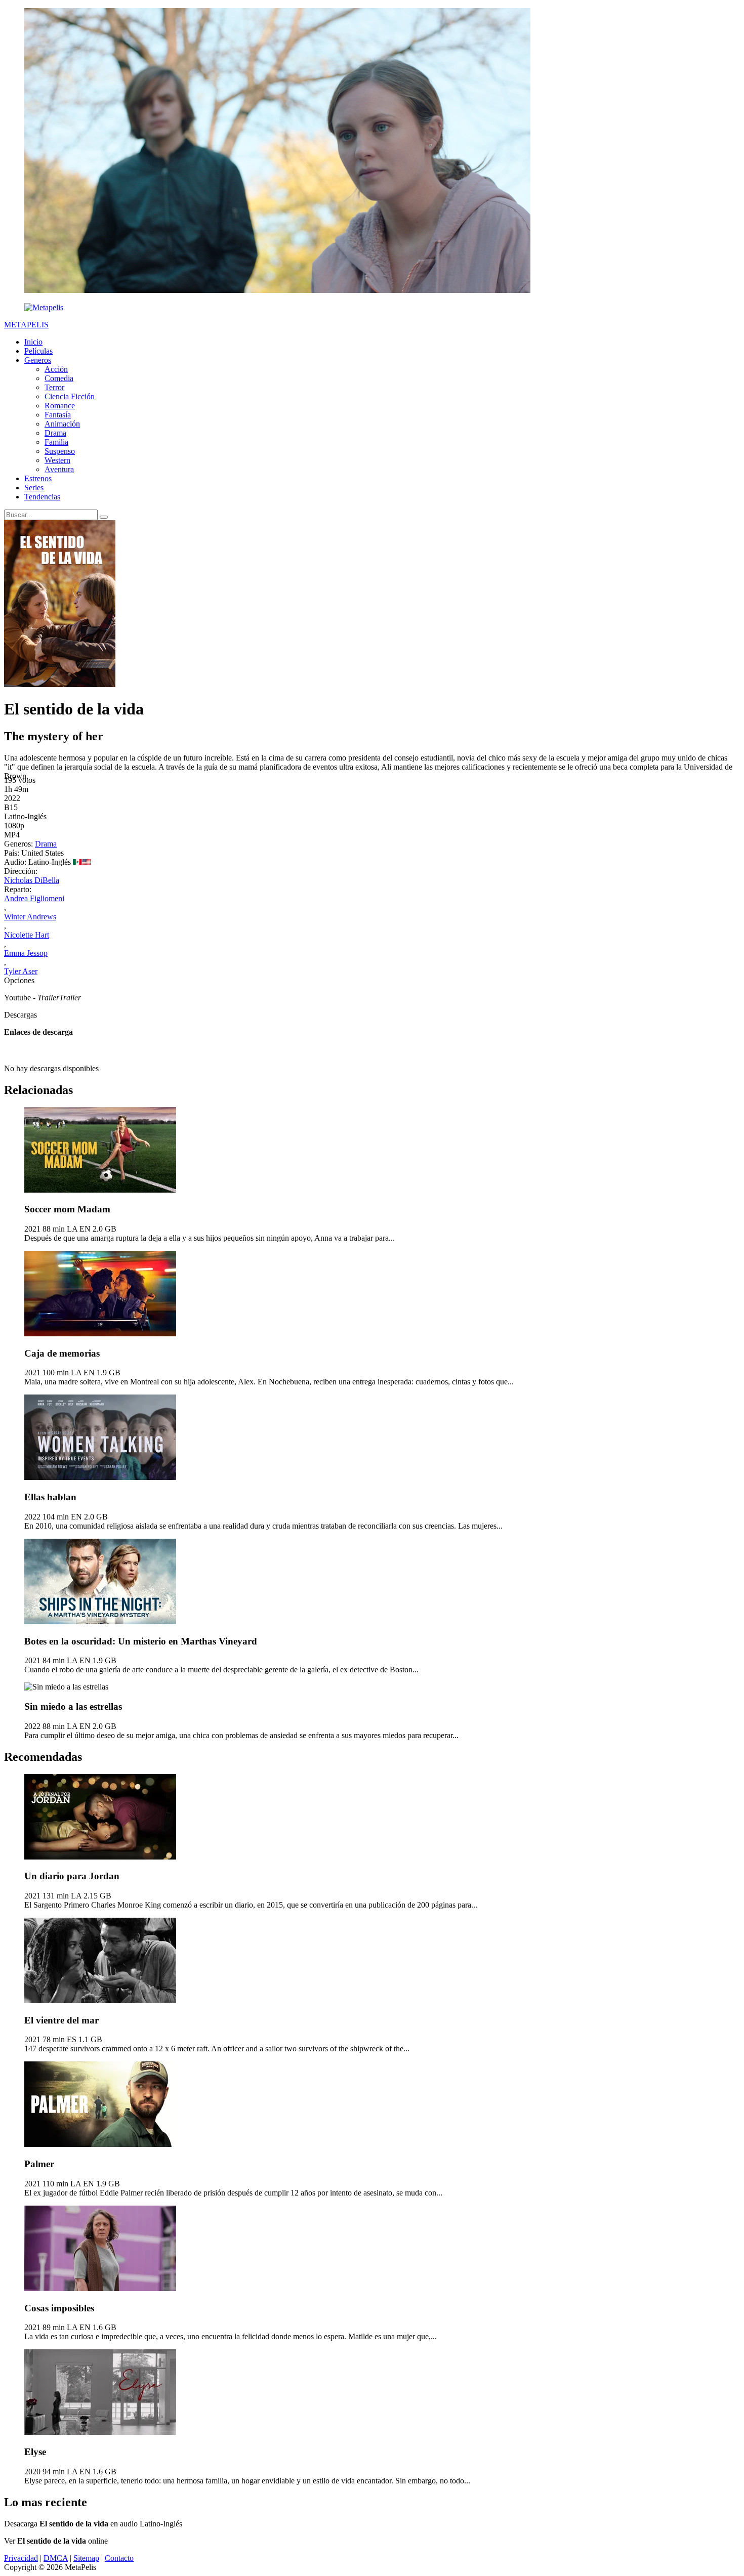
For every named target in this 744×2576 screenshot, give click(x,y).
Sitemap (86, 2558)
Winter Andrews (30, 917)
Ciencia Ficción (70, 396)
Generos (38, 360)
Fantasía (58, 415)
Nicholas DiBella (32, 880)
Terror (54, 387)
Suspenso (60, 451)
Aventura (59, 469)
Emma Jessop (26, 953)
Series (34, 488)
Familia (56, 442)
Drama (55, 433)
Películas (38, 351)
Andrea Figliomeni (34, 898)
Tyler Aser (21, 971)
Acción (56, 369)
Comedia (59, 378)
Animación (62, 424)
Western (57, 460)
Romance (60, 406)
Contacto (119, 2558)
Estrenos (38, 478)
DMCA (56, 2558)
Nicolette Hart (27, 935)
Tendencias (42, 497)
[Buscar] (104, 517)
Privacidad (21, 2558)
